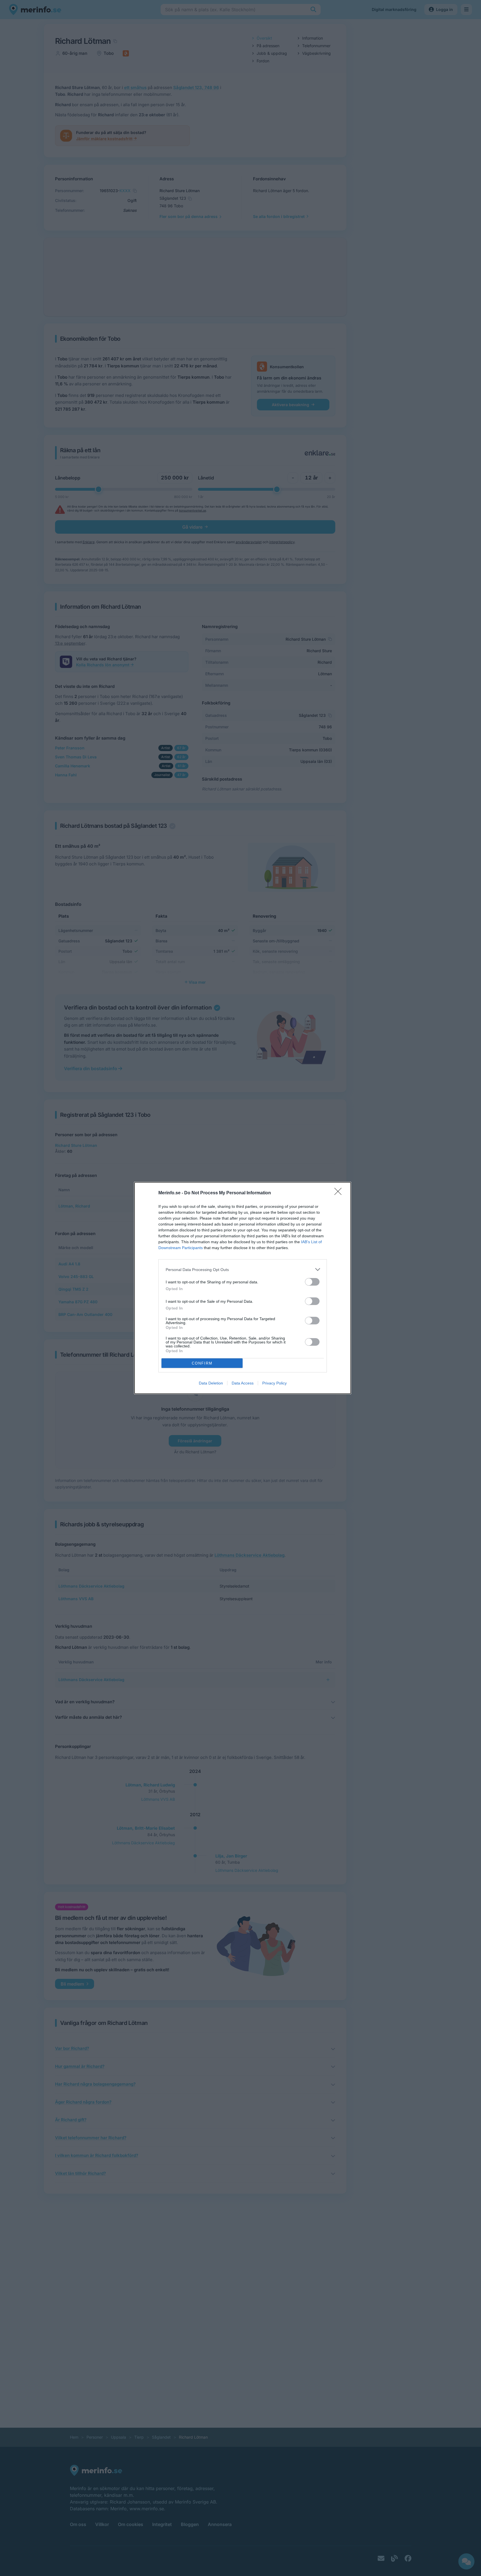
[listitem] (243, 1269)
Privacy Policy (274, 1383)
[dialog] (243, 1288)
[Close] (340, 1193)
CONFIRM (202, 1363)
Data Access (243, 1383)
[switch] (312, 1282)
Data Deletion (211, 1383)
